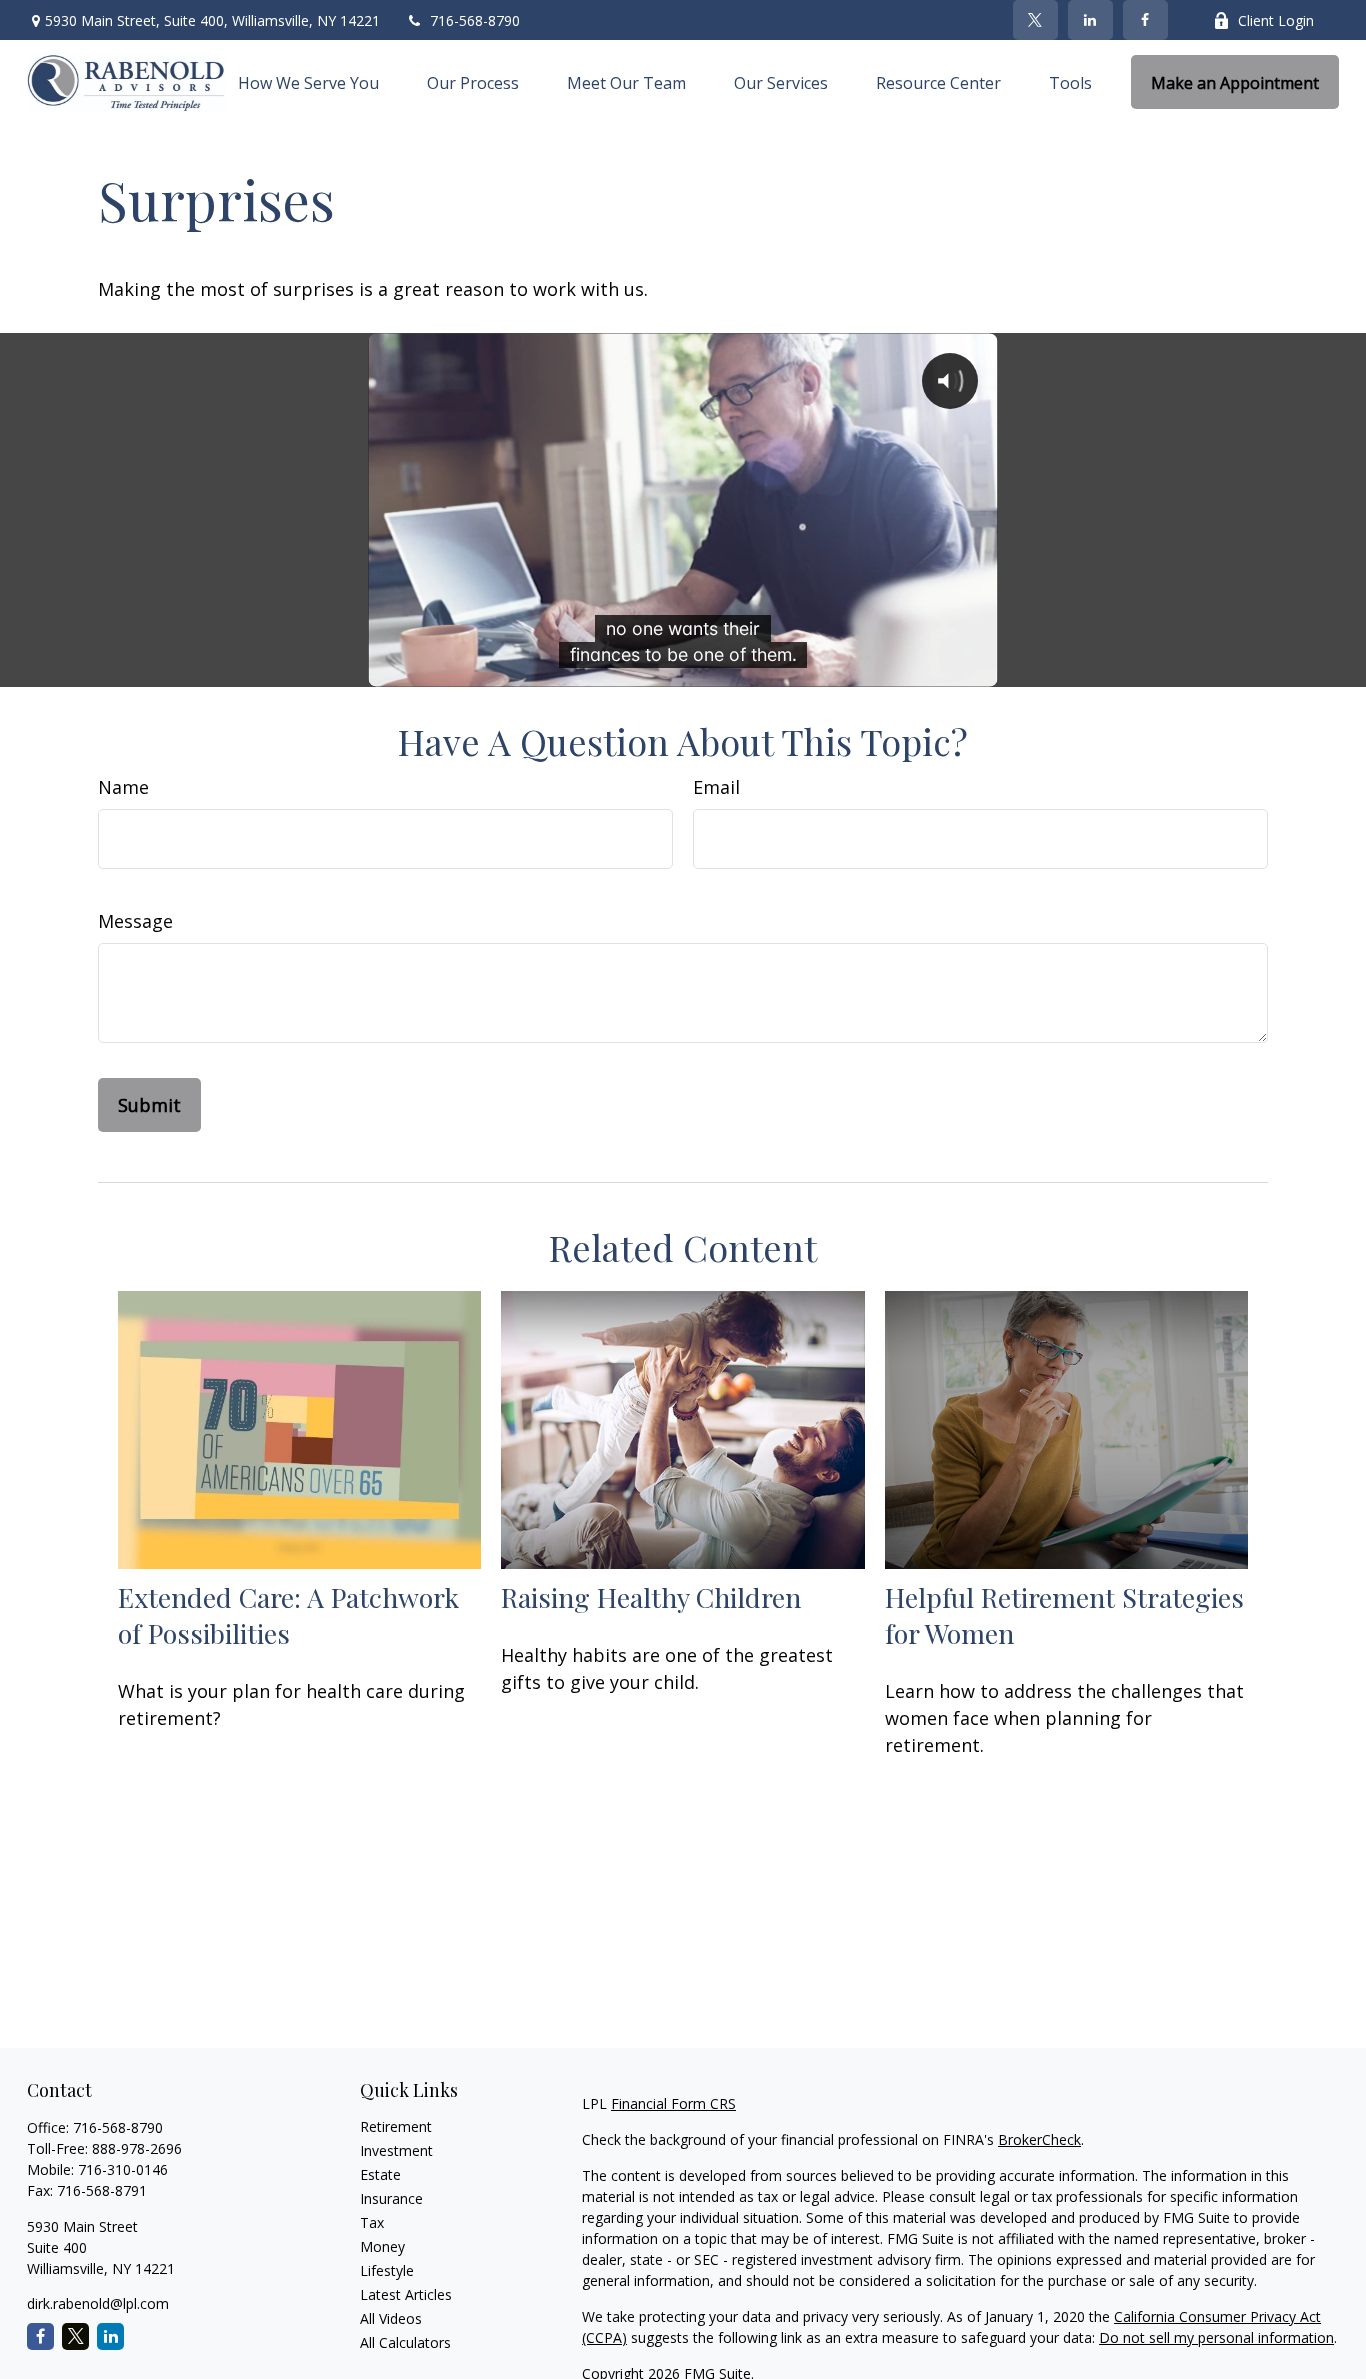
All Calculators (405, 2342)
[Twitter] (1035, 20)
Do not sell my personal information (1216, 2337)
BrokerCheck (1039, 2139)
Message (135, 921)
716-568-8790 (475, 20)
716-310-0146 (123, 2169)
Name (123, 787)
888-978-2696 (137, 2148)
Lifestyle (387, 2270)
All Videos (391, 2318)
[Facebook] (1145, 20)
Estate (380, 2174)
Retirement (396, 2126)
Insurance (391, 2198)
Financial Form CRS (673, 2103)
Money (382, 2246)
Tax (372, 2222)
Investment (396, 2150)
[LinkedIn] (1090, 20)
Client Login (1276, 20)
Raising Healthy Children (651, 1597)
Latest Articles (406, 2294)
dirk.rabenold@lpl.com (98, 2303)
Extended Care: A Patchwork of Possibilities (288, 1615)
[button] (308, 82)
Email (716, 787)
